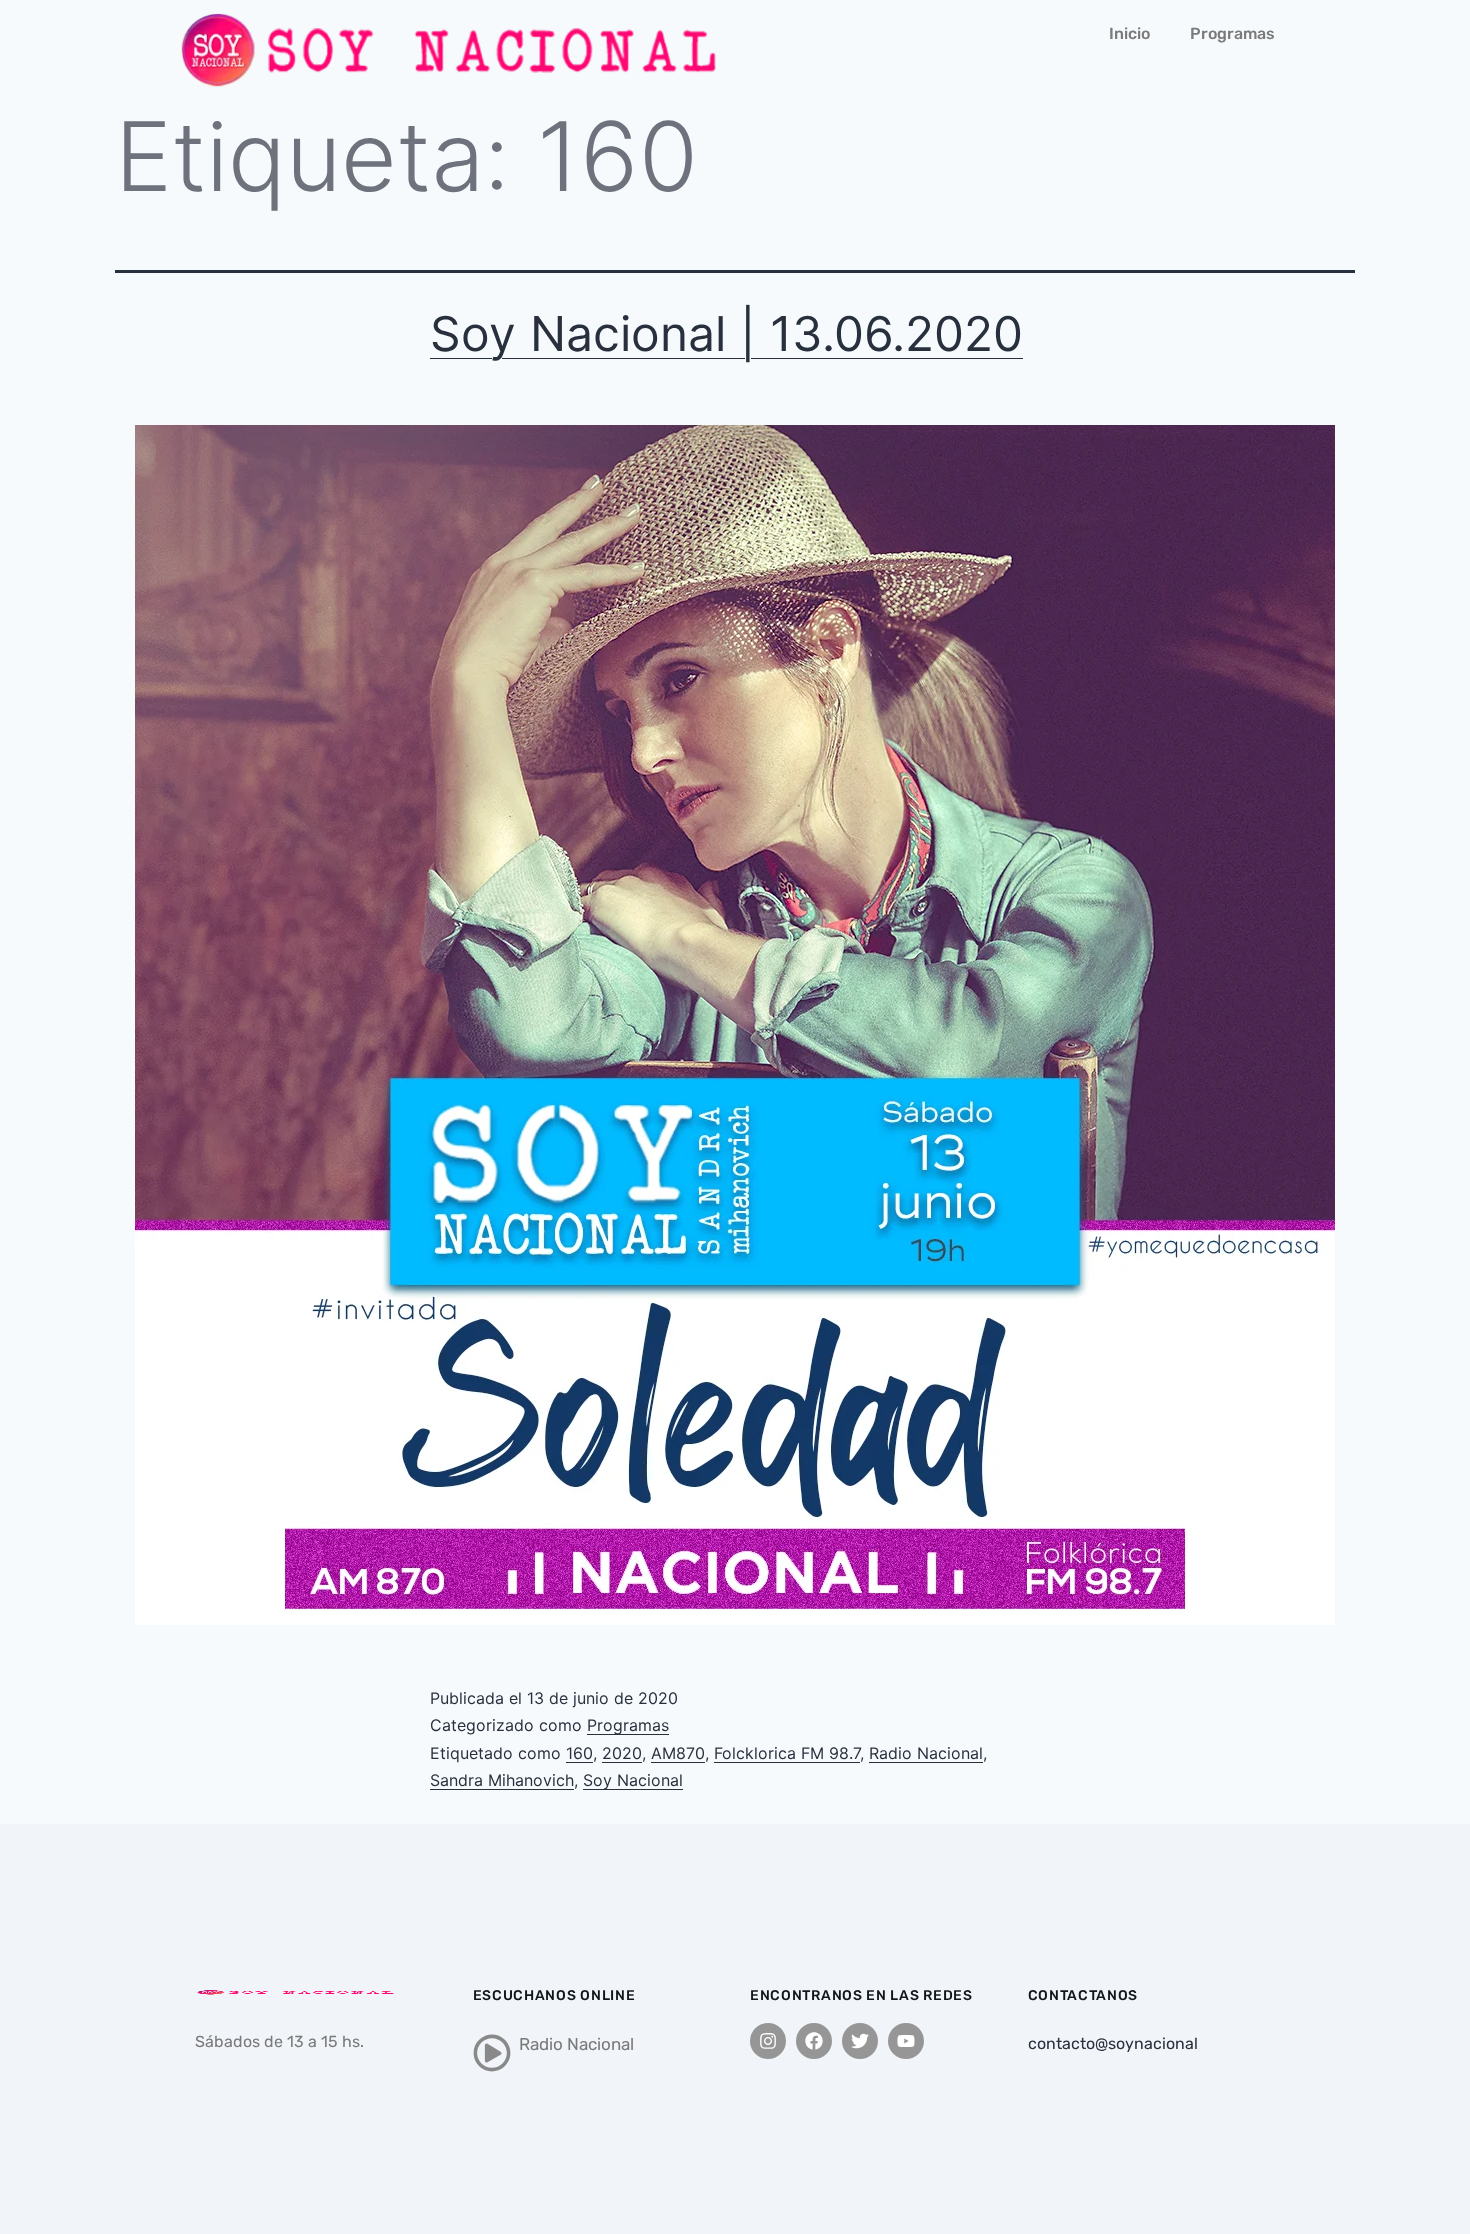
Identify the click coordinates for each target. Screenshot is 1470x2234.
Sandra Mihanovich (502, 1780)
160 (579, 1753)
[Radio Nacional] (492, 2053)
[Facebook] (814, 2041)
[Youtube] (906, 2041)
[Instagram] (768, 2041)
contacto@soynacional (1113, 2043)
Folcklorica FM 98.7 (787, 1753)
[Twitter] (860, 2041)
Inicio (1129, 33)
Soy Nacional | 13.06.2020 (726, 333)
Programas (1232, 33)
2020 (622, 1753)
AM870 (678, 1753)
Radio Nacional (926, 1753)
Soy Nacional (633, 1780)
